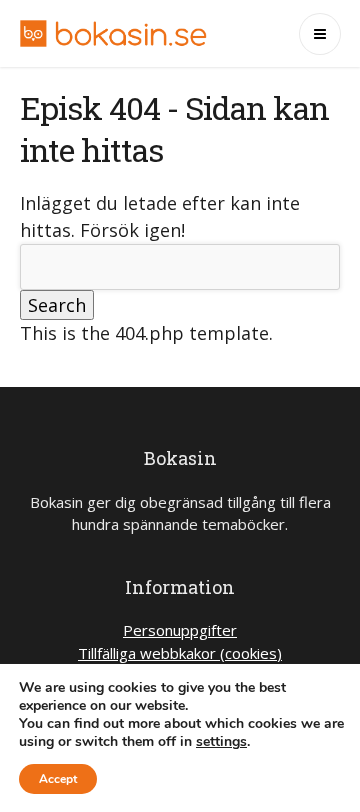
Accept (58, 779)
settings (221, 742)
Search (57, 305)
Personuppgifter (180, 630)
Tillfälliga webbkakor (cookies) (180, 653)
